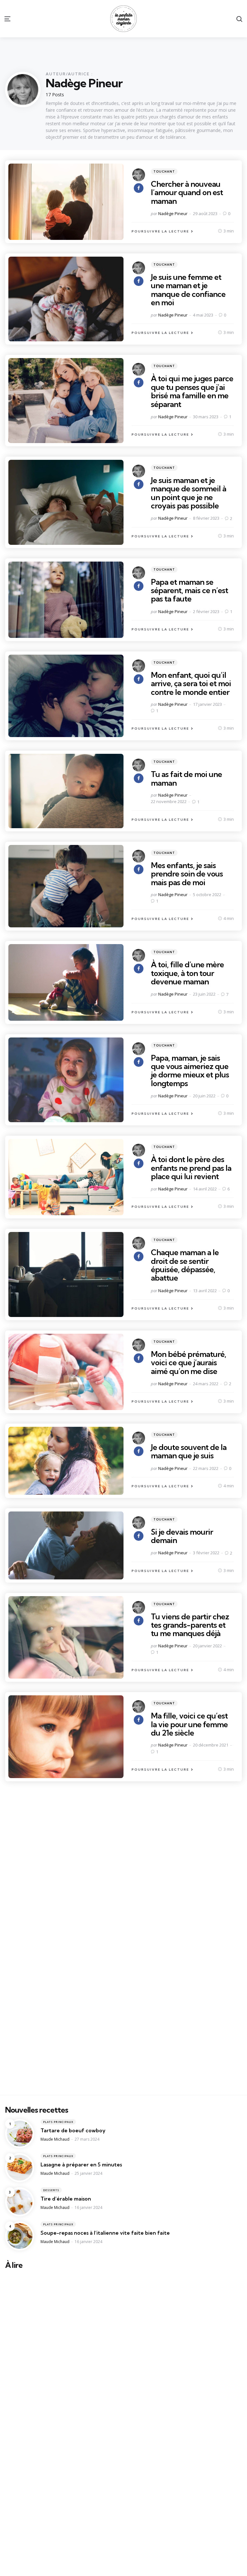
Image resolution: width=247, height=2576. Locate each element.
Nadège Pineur (173, 213)
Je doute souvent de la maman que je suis (189, 1451)
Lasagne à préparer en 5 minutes (81, 2164)
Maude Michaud (55, 2139)
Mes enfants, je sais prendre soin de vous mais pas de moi (187, 874)
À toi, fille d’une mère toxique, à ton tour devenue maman (187, 973)
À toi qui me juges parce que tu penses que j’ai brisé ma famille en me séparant (192, 391)
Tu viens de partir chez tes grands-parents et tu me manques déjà (190, 1625)
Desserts (51, 2190)
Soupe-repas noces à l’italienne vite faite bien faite (105, 2233)
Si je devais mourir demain (182, 1536)
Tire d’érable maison (66, 2199)
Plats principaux (58, 2122)
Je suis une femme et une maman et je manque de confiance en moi (188, 290)
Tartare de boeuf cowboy (73, 2130)
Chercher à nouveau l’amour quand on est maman (187, 192)
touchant (164, 171)
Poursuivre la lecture (160, 231)
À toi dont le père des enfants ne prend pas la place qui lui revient (191, 1168)
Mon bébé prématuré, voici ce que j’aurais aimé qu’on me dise (188, 1363)
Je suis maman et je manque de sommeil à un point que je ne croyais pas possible (188, 493)
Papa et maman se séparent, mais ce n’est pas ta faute (189, 590)
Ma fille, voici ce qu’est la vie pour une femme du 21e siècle (189, 1724)
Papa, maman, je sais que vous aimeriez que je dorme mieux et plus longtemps (190, 1070)
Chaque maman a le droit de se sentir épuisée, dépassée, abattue (185, 1265)
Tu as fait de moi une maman (186, 778)
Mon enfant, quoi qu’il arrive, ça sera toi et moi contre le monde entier (191, 683)
